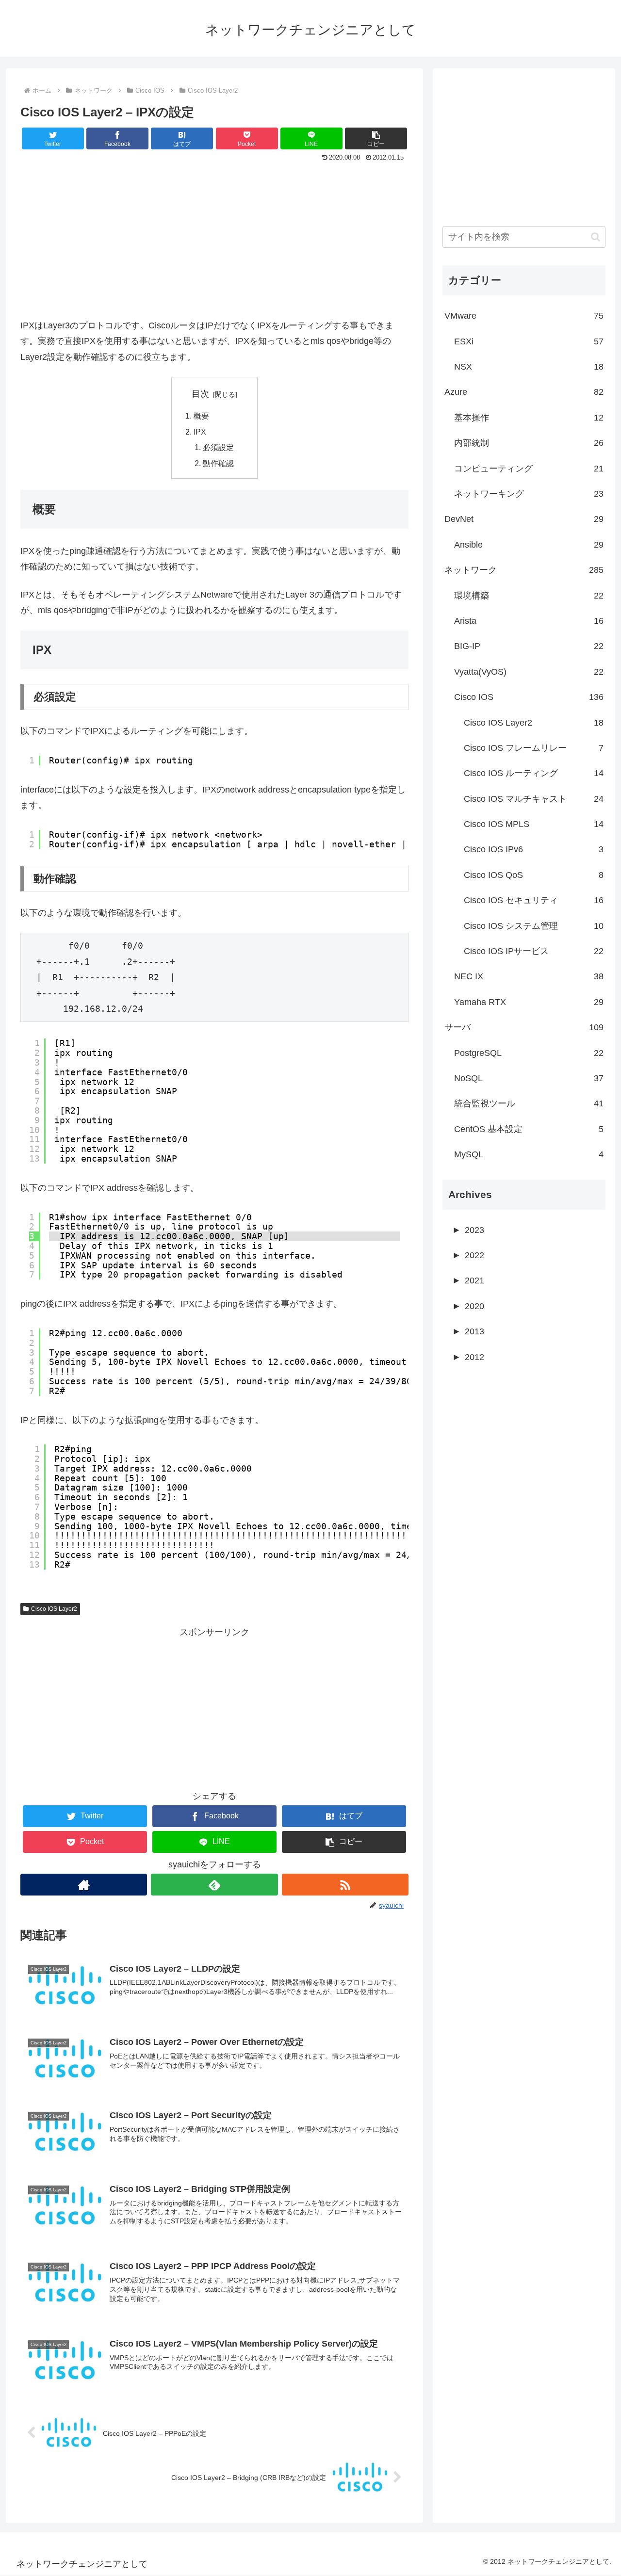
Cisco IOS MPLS (534, 824)
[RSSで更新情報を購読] (345, 1885)
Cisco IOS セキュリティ (534, 900)
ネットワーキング (529, 494)
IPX (200, 432)
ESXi (529, 341)
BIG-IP (529, 646)
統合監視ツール (529, 1103)
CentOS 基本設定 (529, 1129)
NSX (529, 367)
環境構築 (529, 596)
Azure (524, 392)
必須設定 (218, 447)
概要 (201, 416)
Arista (529, 621)
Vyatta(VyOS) (529, 672)
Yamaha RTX (529, 1002)
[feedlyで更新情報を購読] (214, 1885)
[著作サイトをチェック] (84, 1885)
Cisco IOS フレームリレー (534, 748)
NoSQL (529, 1078)
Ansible (529, 545)
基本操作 (529, 418)
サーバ (524, 1027)
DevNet (524, 519)
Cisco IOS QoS (534, 875)
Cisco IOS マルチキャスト (534, 799)
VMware (524, 316)
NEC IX (529, 976)
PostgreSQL (529, 1053)
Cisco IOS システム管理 (534, 926)
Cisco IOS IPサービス (534, 951)
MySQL (529, 1154)
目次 (200, 394)
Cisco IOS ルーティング (534, 773)
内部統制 (529, 443)
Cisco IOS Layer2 (54, 1609)
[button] (376, 138)
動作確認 (218, 463)
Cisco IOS (529, 697)
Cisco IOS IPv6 (534, 849)
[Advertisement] (214, 238)
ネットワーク (524, 570)
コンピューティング (529, 469)
